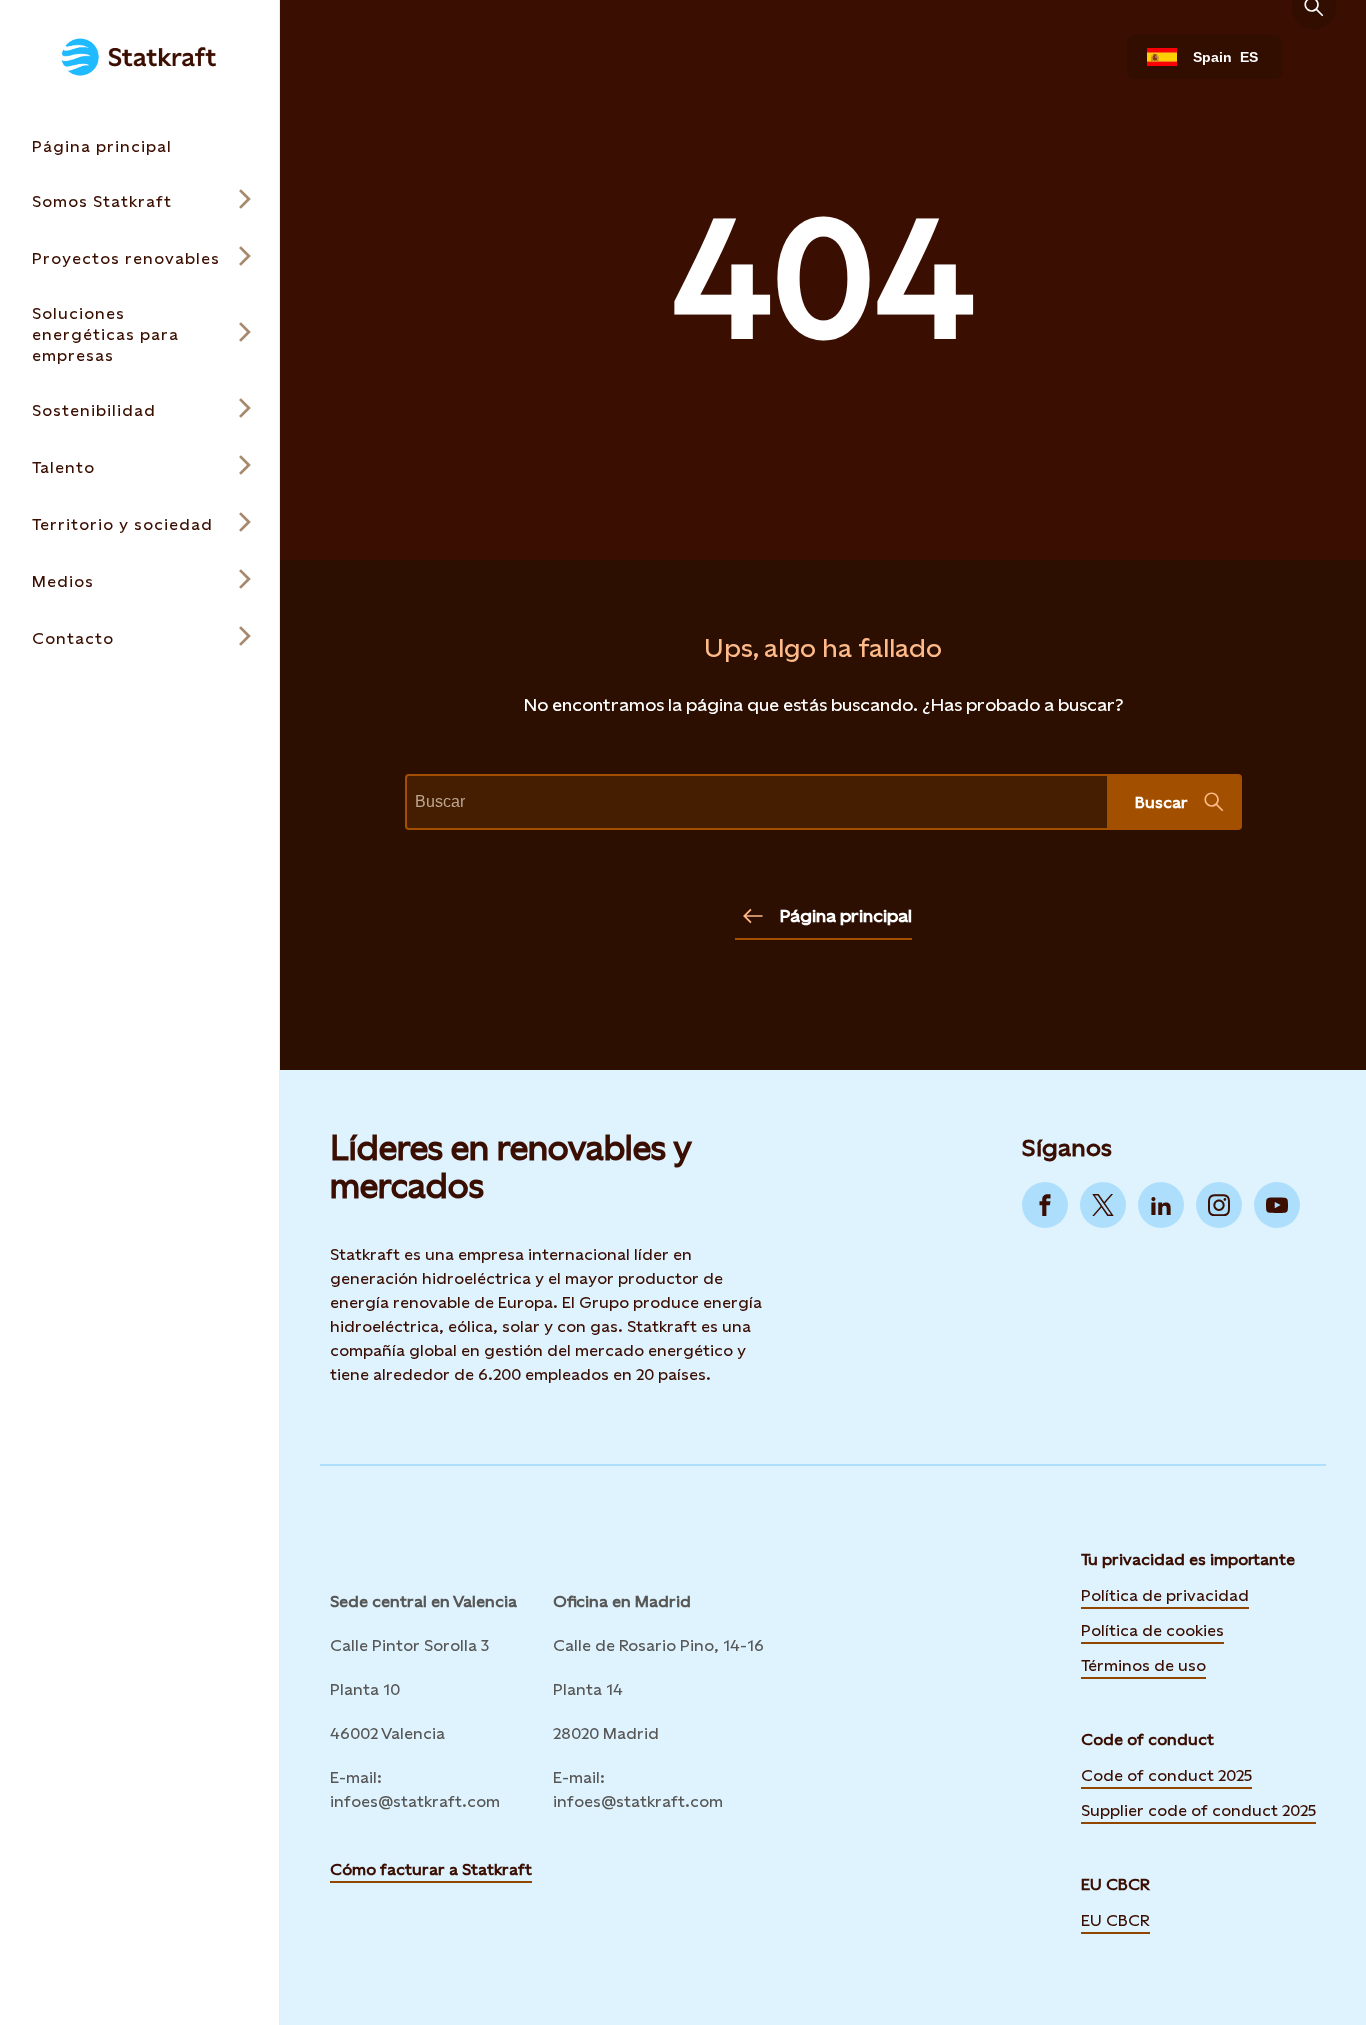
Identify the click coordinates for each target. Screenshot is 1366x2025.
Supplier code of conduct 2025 (1198, 1810)
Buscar (1161, 802)
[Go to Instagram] (1219, 1205)
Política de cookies (1152, 1629)
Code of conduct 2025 (1166, 1775)
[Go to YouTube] (1277, 1205)
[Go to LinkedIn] (1161, 1205)
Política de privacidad (1165, 1594)
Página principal (845, 915)
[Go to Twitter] (1103, 1205)
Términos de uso (1143, 1664)
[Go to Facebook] (1045, 1205)
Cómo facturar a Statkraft (431, 1869)
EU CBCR (1115, 1919)
